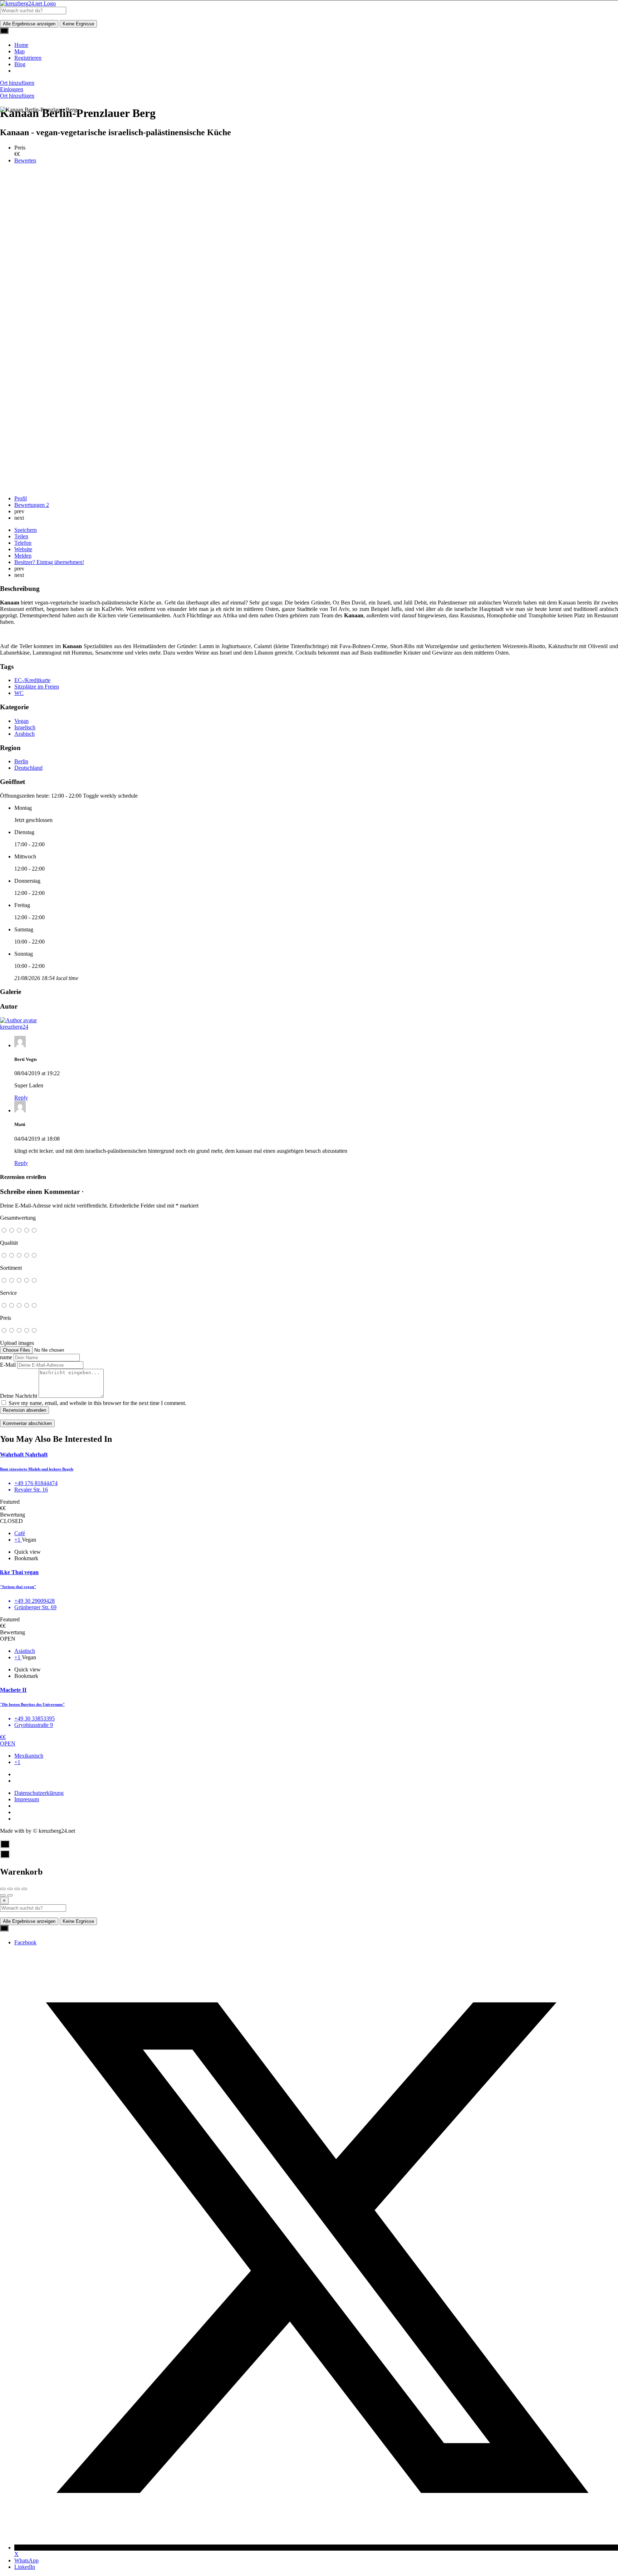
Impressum (27, 1799)
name (6, 1357)
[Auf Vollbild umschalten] (17, 1889)
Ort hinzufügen (17, 83)
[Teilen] (10, 1889)
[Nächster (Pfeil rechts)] (10, 1895)
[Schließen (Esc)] (3, 1889)
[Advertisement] (309, 440)
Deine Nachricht (19, 1396)
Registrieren (28, 58)
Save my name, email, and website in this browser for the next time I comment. (97, 1403)
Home (21, 45)
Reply (21, 1098)
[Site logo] (28, 3)
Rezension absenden (24, 1410)
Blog (20, 64)
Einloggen (12, 89)
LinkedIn (25, 2567)
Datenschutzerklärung (39, 1793)
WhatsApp (26, 2560)
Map (19, 51)
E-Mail (8, 1365)
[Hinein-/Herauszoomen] (24, 1889)
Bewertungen (32, 505)
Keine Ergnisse (78, 24)
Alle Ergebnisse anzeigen (29, 24)
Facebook (25, 1942)
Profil (21, 498)
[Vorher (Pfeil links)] (3, 1895)
